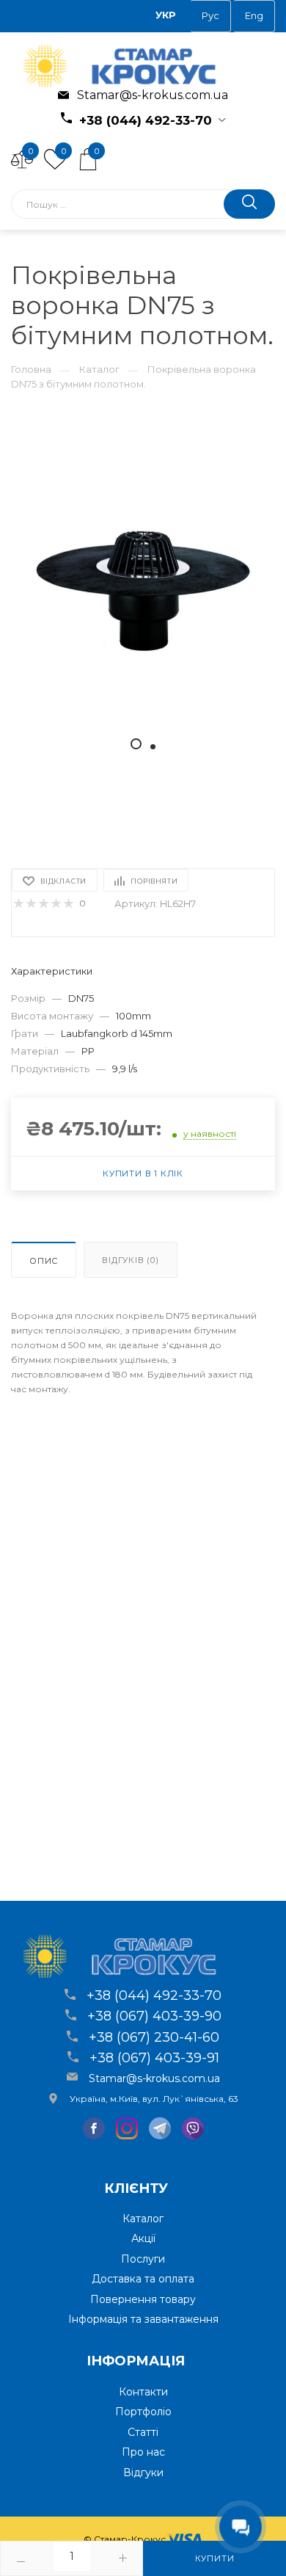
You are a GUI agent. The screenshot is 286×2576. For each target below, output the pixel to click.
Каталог (99, 369)
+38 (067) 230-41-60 (154, 2037)
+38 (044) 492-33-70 (144, 120)
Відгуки (143, 2473)
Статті (143, 2432)
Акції (143, 2238)
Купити (215, 2558)
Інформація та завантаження (143, 2319)
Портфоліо (143, 2412)
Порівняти (154, 881)
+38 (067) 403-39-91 (154, 2058)
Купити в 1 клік (143, 1174)
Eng (254, 15)
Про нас (143, 2452)
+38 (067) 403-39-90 (154, 2016)
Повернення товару (143, 2299)
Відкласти (63, 881)
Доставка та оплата (143, 2279)
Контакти (143, 2392)
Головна (31, 369)
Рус (210, 15)
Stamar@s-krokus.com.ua (151, 95)
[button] (136, 744)
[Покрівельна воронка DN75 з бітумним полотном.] (143, 589)
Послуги (143, 2259)
